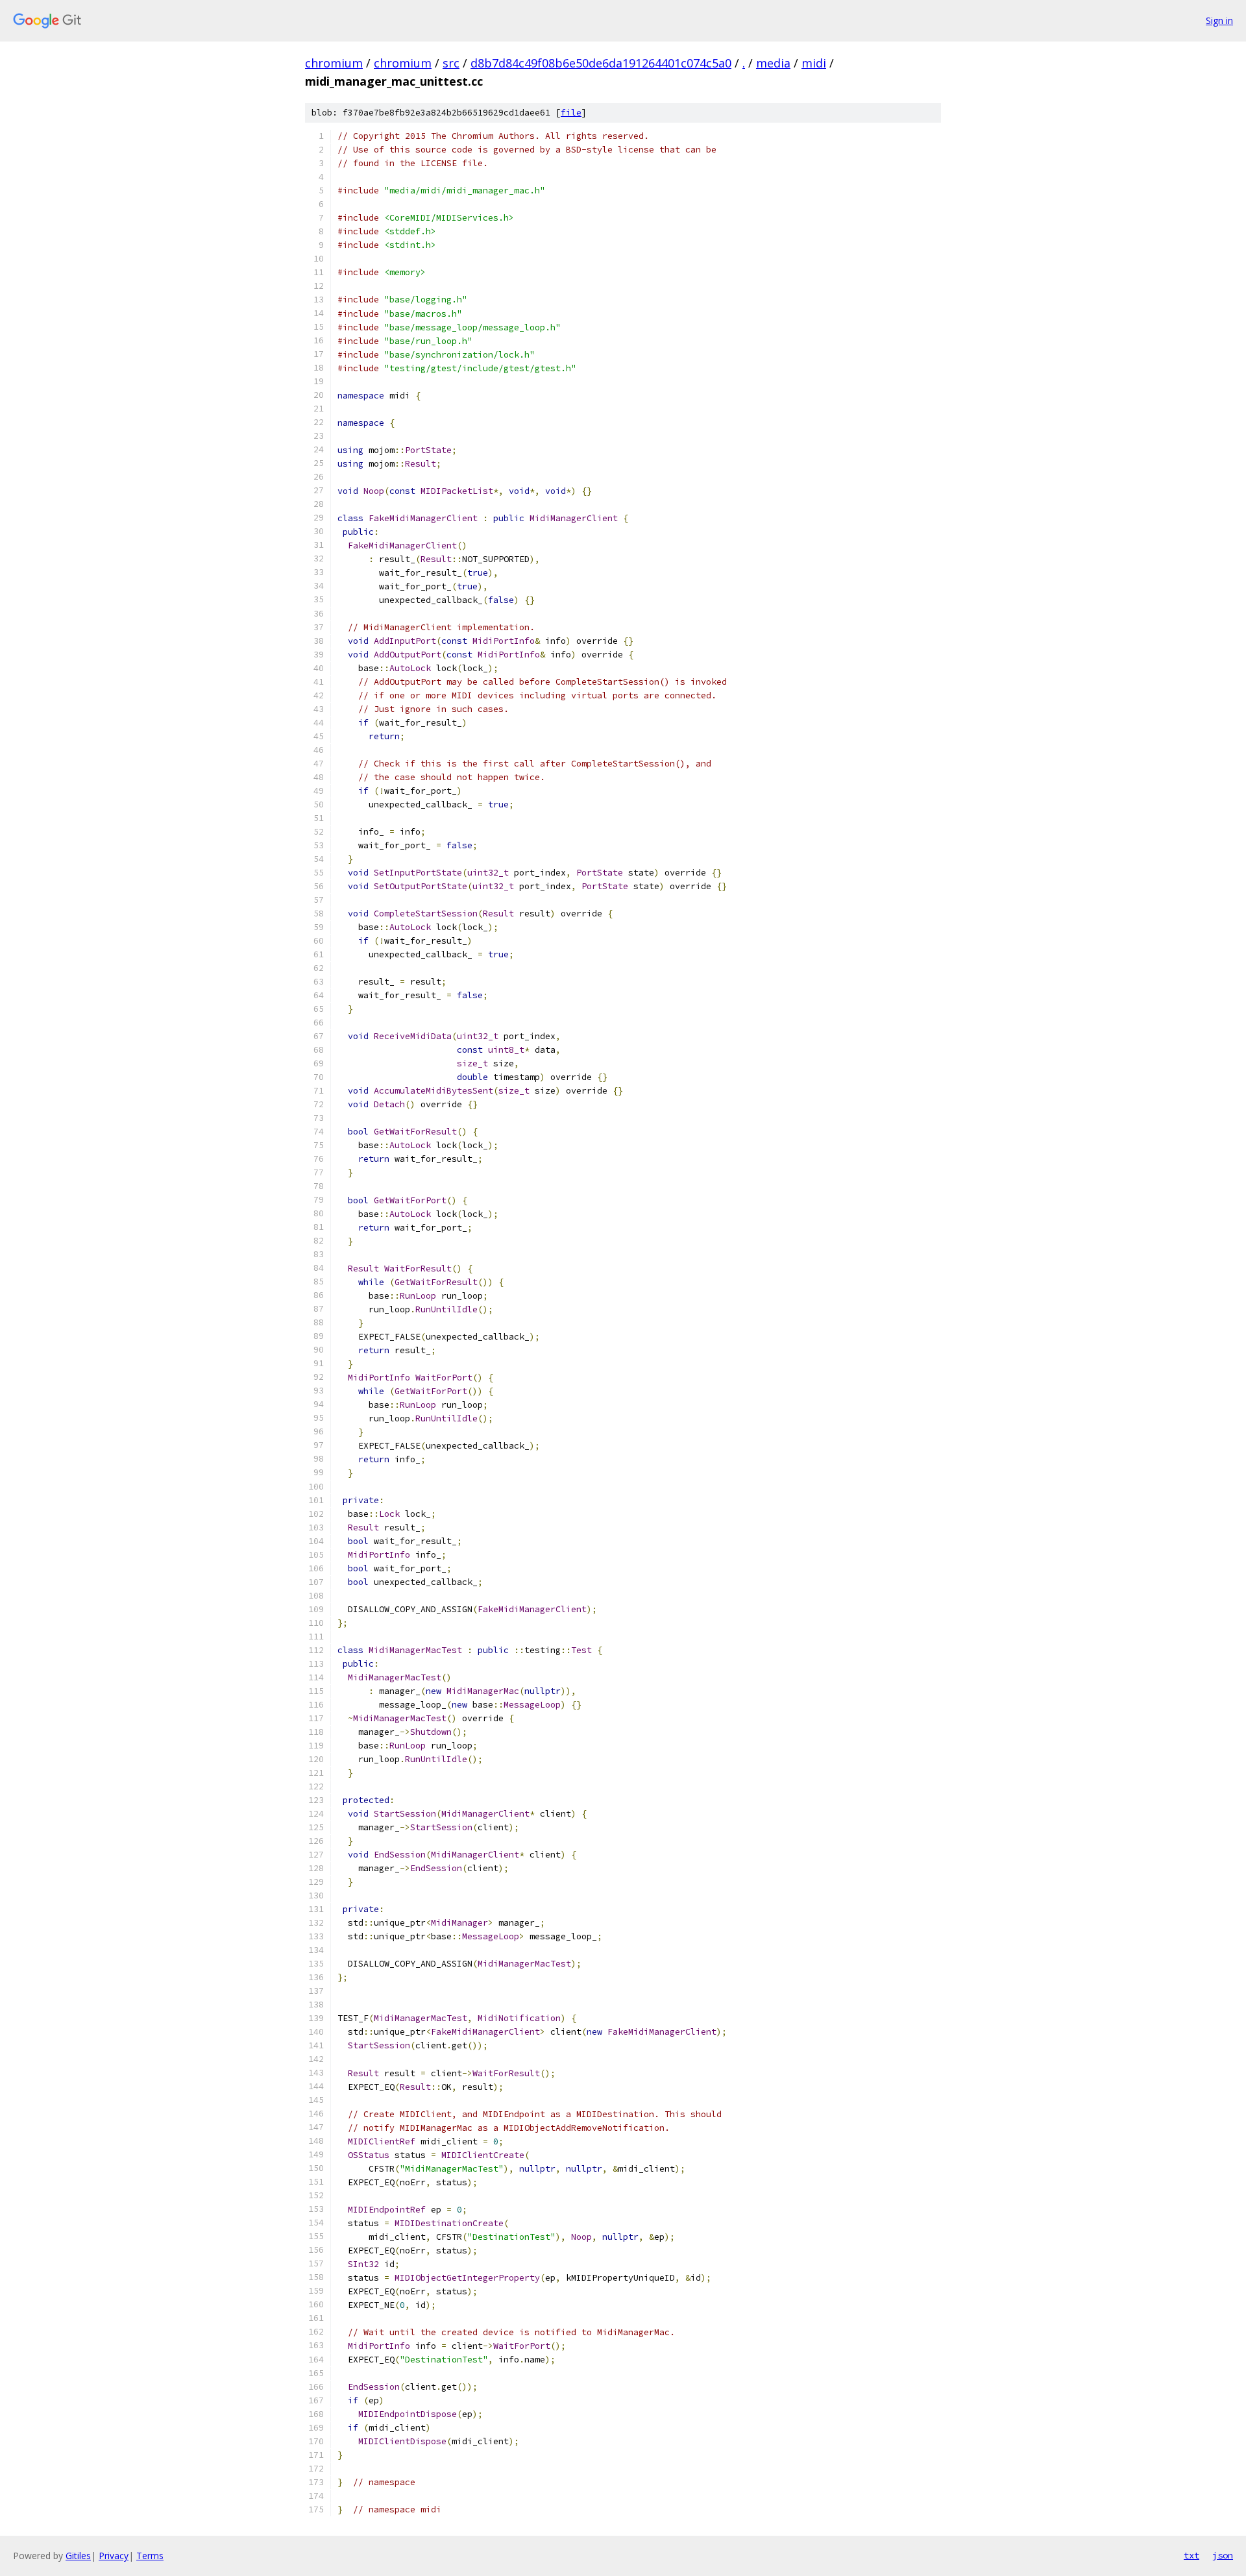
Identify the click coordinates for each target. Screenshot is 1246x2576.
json (1223, 2555)
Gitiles (78, 2556)
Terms (150, 2556)
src (451, 63)
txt (1191, 2555)
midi (814, 63)
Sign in (1219, 20)
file (571, 113)
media (773, 63)
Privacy (114, 2556)
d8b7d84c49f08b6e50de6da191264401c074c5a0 (601, 63)
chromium (334, 63)
